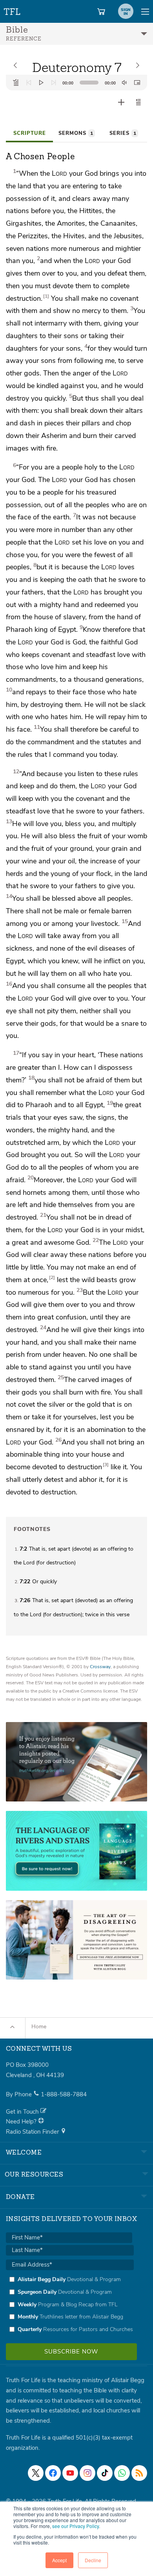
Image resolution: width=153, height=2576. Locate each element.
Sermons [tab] (76, 133)
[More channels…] (139, 2473)
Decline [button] (93, 2560)
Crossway (100, 1667)
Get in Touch (23, 2112)
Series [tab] (123, 133)
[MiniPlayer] (137, 83)
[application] (76, 83)
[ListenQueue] (16, 83)
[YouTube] (70, 2473)
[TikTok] (105, 2473)
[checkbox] (70, 2304)
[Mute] (124, 83)
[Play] (41, 83)
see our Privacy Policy (76, 2526)
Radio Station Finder (33, 2132)
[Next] (54, 83)
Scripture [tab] (30, 133)
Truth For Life (13, 10)
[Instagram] (87, 2473)
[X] (36, 2473)
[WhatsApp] (122, 2473)
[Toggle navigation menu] (145, 11)
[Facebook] (53, 2473)
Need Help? (22, 2122)
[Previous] (29, 83)
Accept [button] (59, 2560)
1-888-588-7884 (64, 2094)
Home (39, 2027)
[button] (138, 102)
